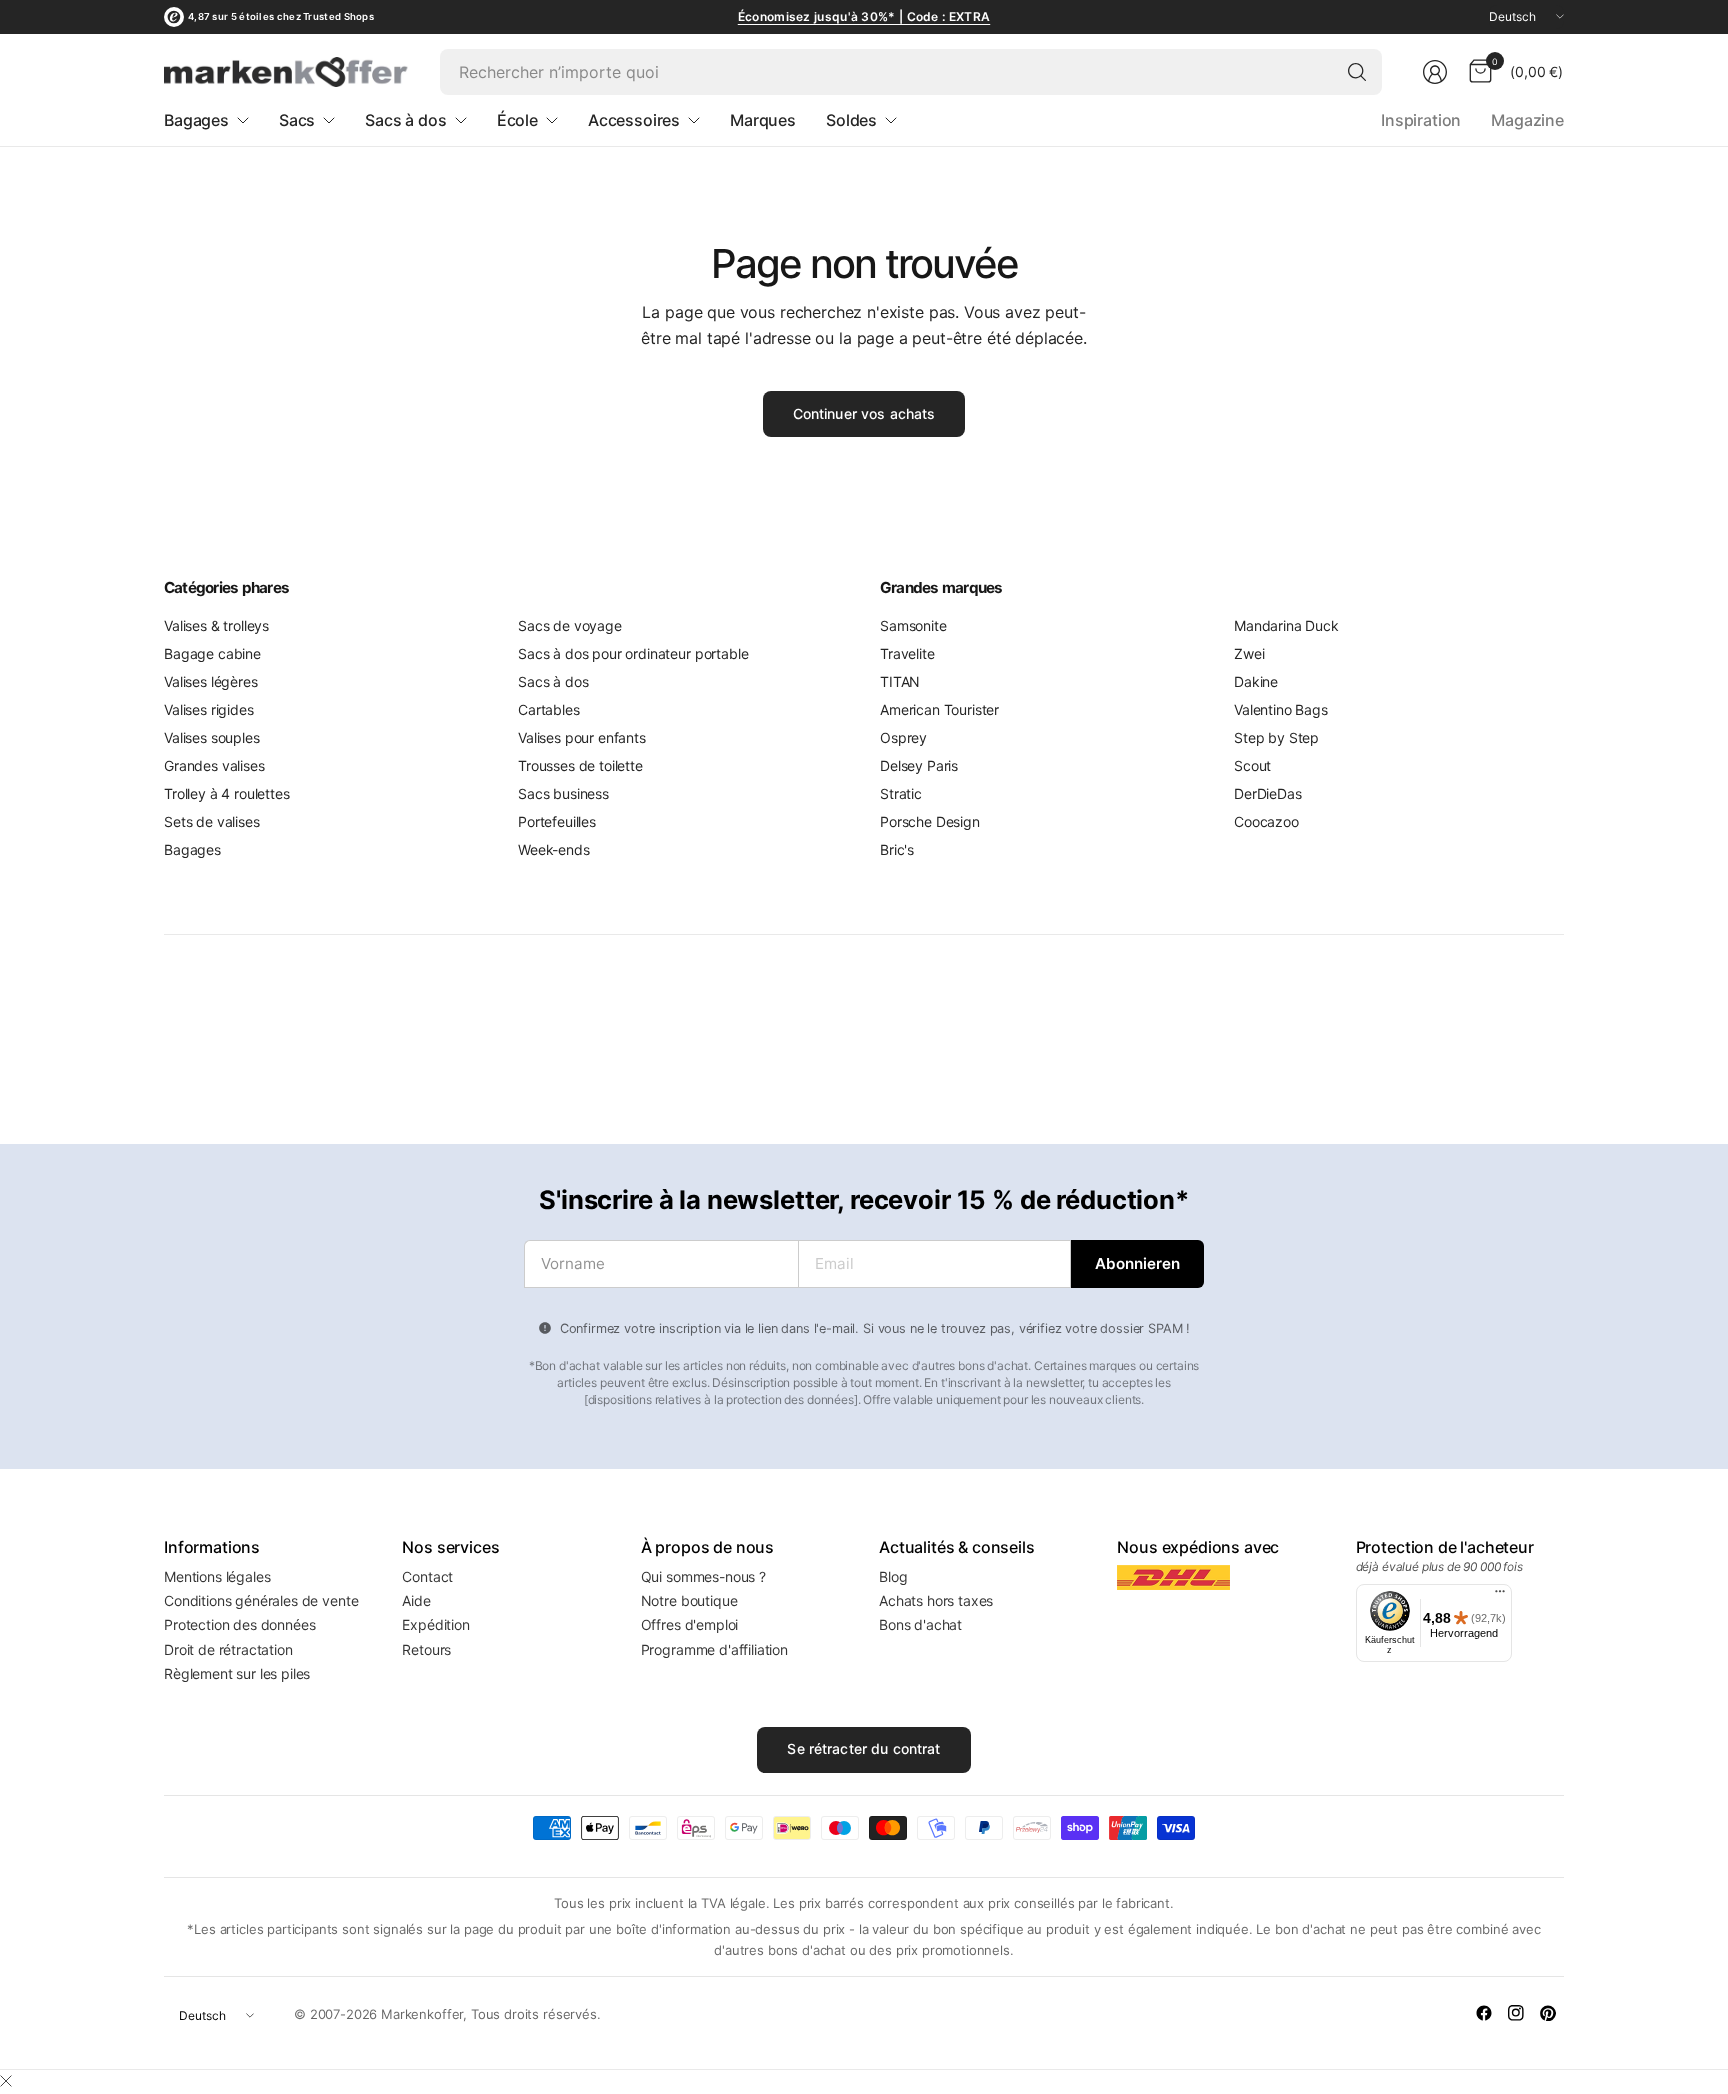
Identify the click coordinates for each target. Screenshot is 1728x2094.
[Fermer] (6, 2081)
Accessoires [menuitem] (634, 120)
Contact (427, 1576)
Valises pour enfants (582, 737)
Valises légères (211, 681)
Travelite (907, 653)
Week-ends (554, 849)
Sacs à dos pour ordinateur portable (633, 653)
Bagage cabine (212, 653)
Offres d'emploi (690, 1624)
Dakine (1256, 681)
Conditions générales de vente (261, 1600)
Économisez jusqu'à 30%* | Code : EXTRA (864, 16)
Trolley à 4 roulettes (227, 793)
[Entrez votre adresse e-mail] (1137, 1264)
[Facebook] (1484, 2013)
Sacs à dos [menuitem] (405, 120)
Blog (893, 1576)
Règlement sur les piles (237, 1673)
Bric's (897, 849)
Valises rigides (209, 709)
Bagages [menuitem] (196, 120)
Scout (1252, 765)
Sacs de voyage (570, 625)
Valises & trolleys (216, 625)
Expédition (435, 1624)
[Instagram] (1516, 2013)
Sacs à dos (553, 681)
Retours (426, 1649)
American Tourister (939, 709)
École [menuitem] (517, 120)
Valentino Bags (1281, 709)
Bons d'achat (920, 1624)
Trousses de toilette (580, 765)
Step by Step (1276, 737)
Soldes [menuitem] (851, 120)
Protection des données (239, 1624)
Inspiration (1421, 120)
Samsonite (913, 625)
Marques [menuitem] (763, 120)
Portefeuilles (557, 821)
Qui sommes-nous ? (703, 1576)
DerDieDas (1268, 793)
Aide (416, 1600)
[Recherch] (1357, 72)
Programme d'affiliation (714, 1649)
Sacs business (563, 793)
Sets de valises (212, 821)
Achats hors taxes (936, 1600)
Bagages (192, 849)
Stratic (901, 793)
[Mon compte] (1435, 72)
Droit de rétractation (228, 1649)
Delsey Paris (919, 765)
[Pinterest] (1548, 2013)
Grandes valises (214, 765)
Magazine (1527, 120)
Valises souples (212, 737)
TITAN (900, 681)
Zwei (1249, 653)
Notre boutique (689, 1600)
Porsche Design (930, 821)
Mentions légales (217, 1576)
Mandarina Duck (1286, 625)
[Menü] (1500, 1596)
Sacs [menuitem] (297, 120)
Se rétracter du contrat (863, 1748)
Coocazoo (1266, 821)
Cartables (549, 709)
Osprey (903, 737)
